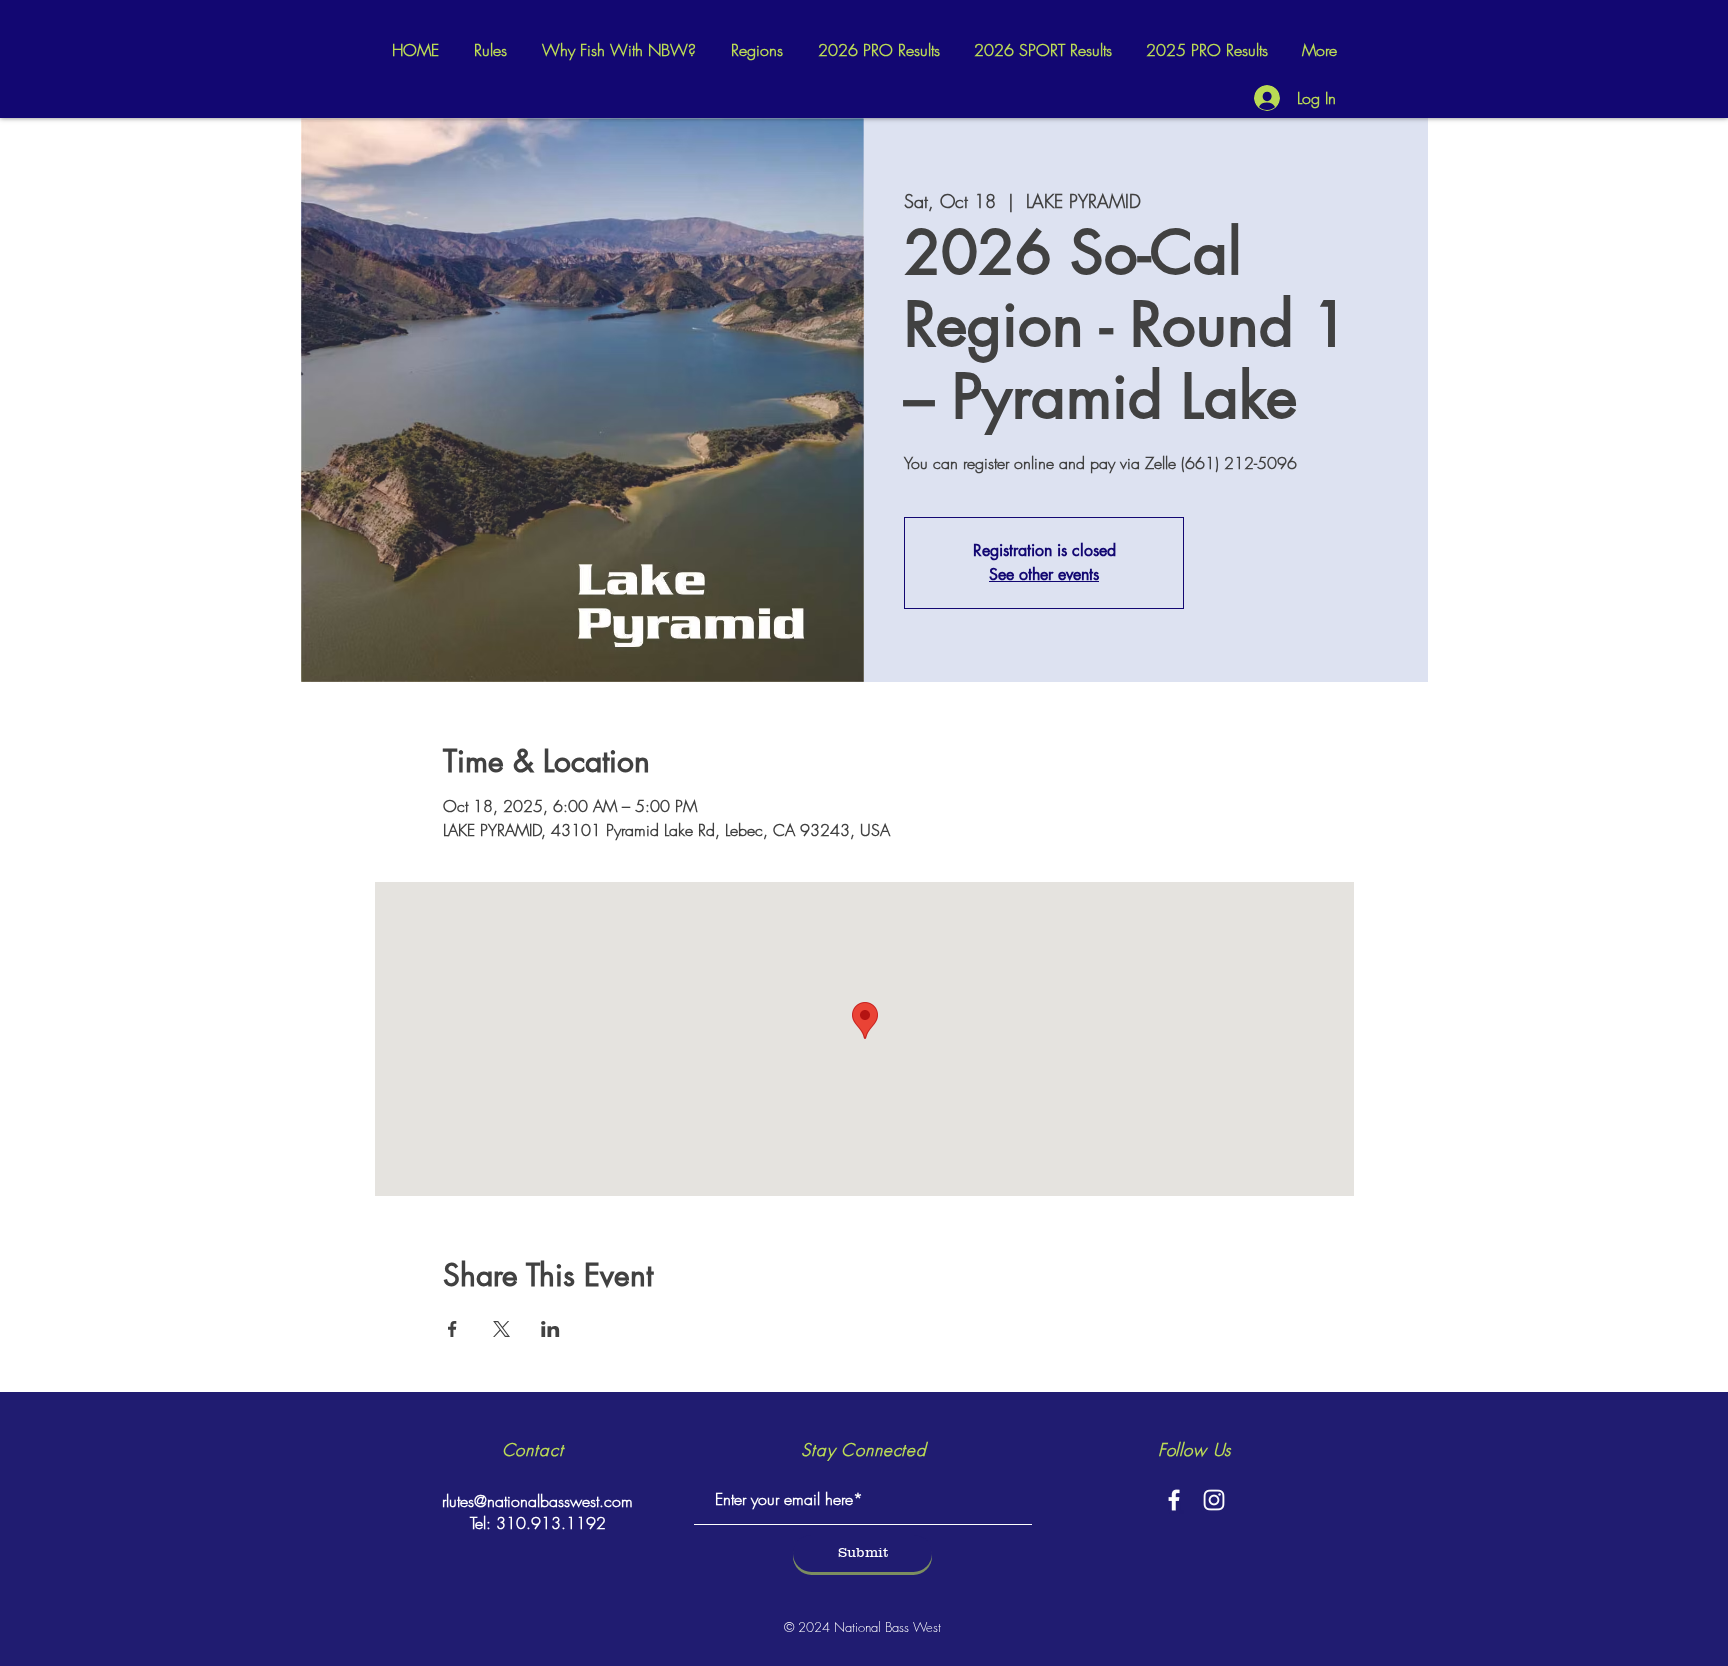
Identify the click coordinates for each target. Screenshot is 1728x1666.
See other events (1044, 574)
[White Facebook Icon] (1174, 1500)
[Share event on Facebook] (452, 1329)
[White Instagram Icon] (1214, 1500)
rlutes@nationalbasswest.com (537, 1501)
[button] (756, 50)
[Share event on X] (501, 1329)
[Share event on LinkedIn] (550, 1329)
